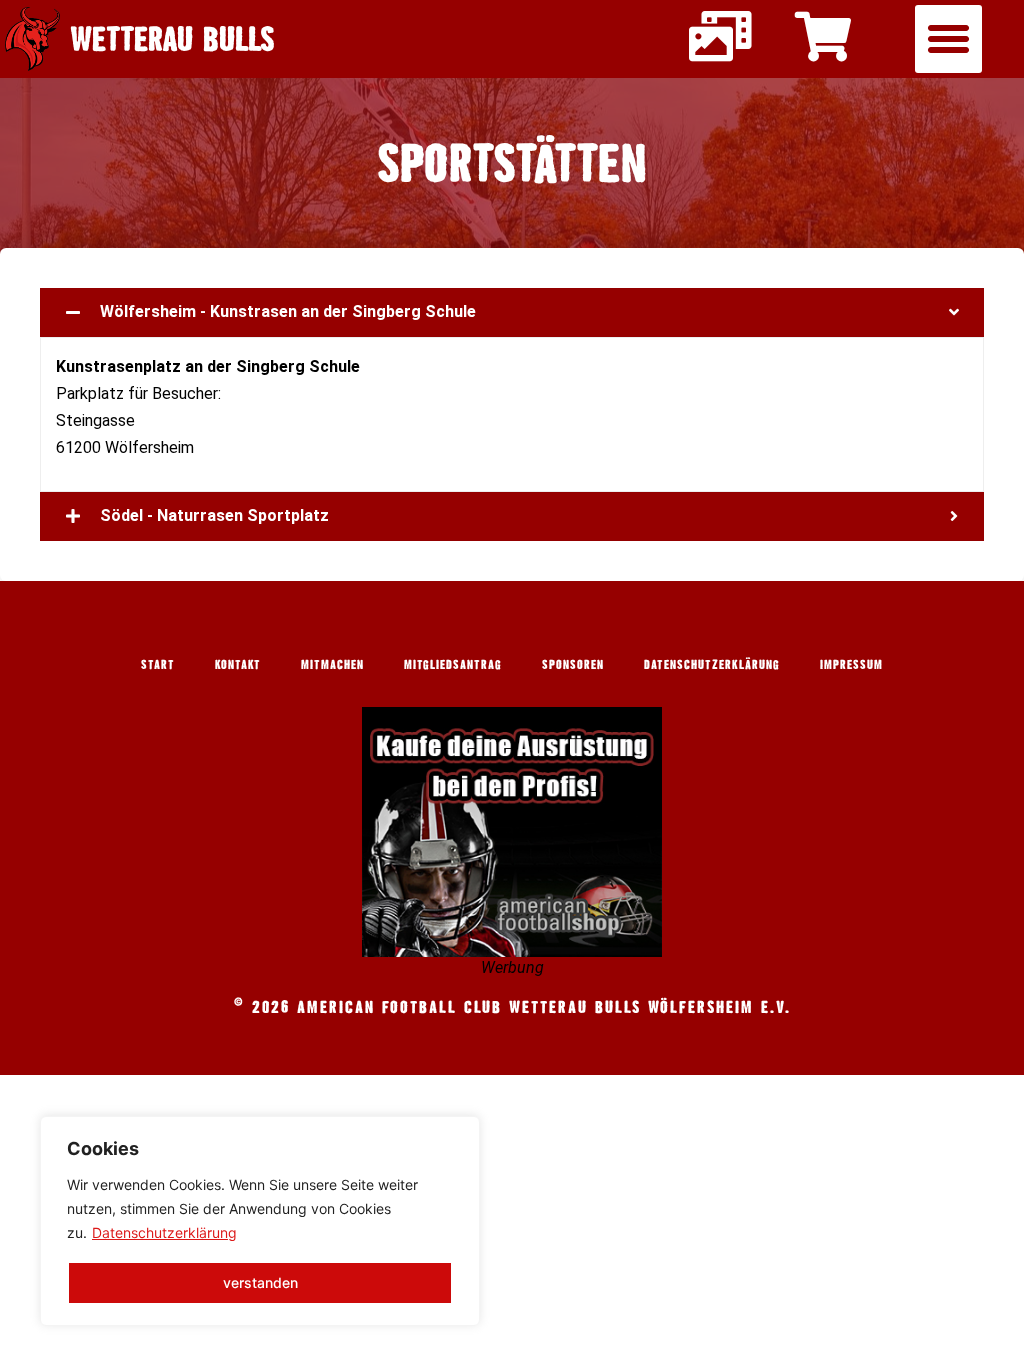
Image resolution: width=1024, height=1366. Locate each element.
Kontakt (238, 664)
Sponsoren (573, 664)
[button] (949, 39)
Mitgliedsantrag (453, 664)
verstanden (260, 1282)
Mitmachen (332, 664)
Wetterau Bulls (172, 38)
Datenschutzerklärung (164, 1232)
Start (158, 664)
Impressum (851, 664)
